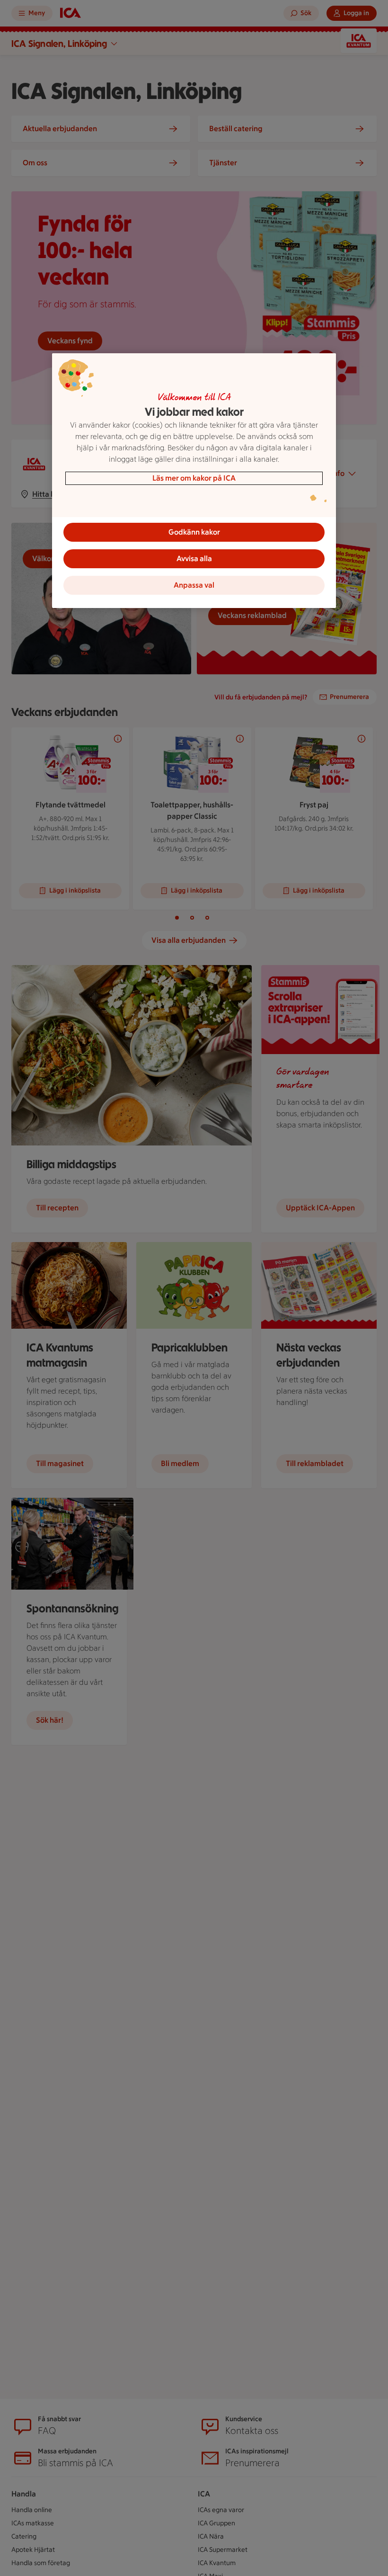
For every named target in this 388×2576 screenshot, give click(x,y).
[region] (194, 481)
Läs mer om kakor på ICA (194, 478)
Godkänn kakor (194, 532)
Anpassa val (194, 585)
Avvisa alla (194, 559)
